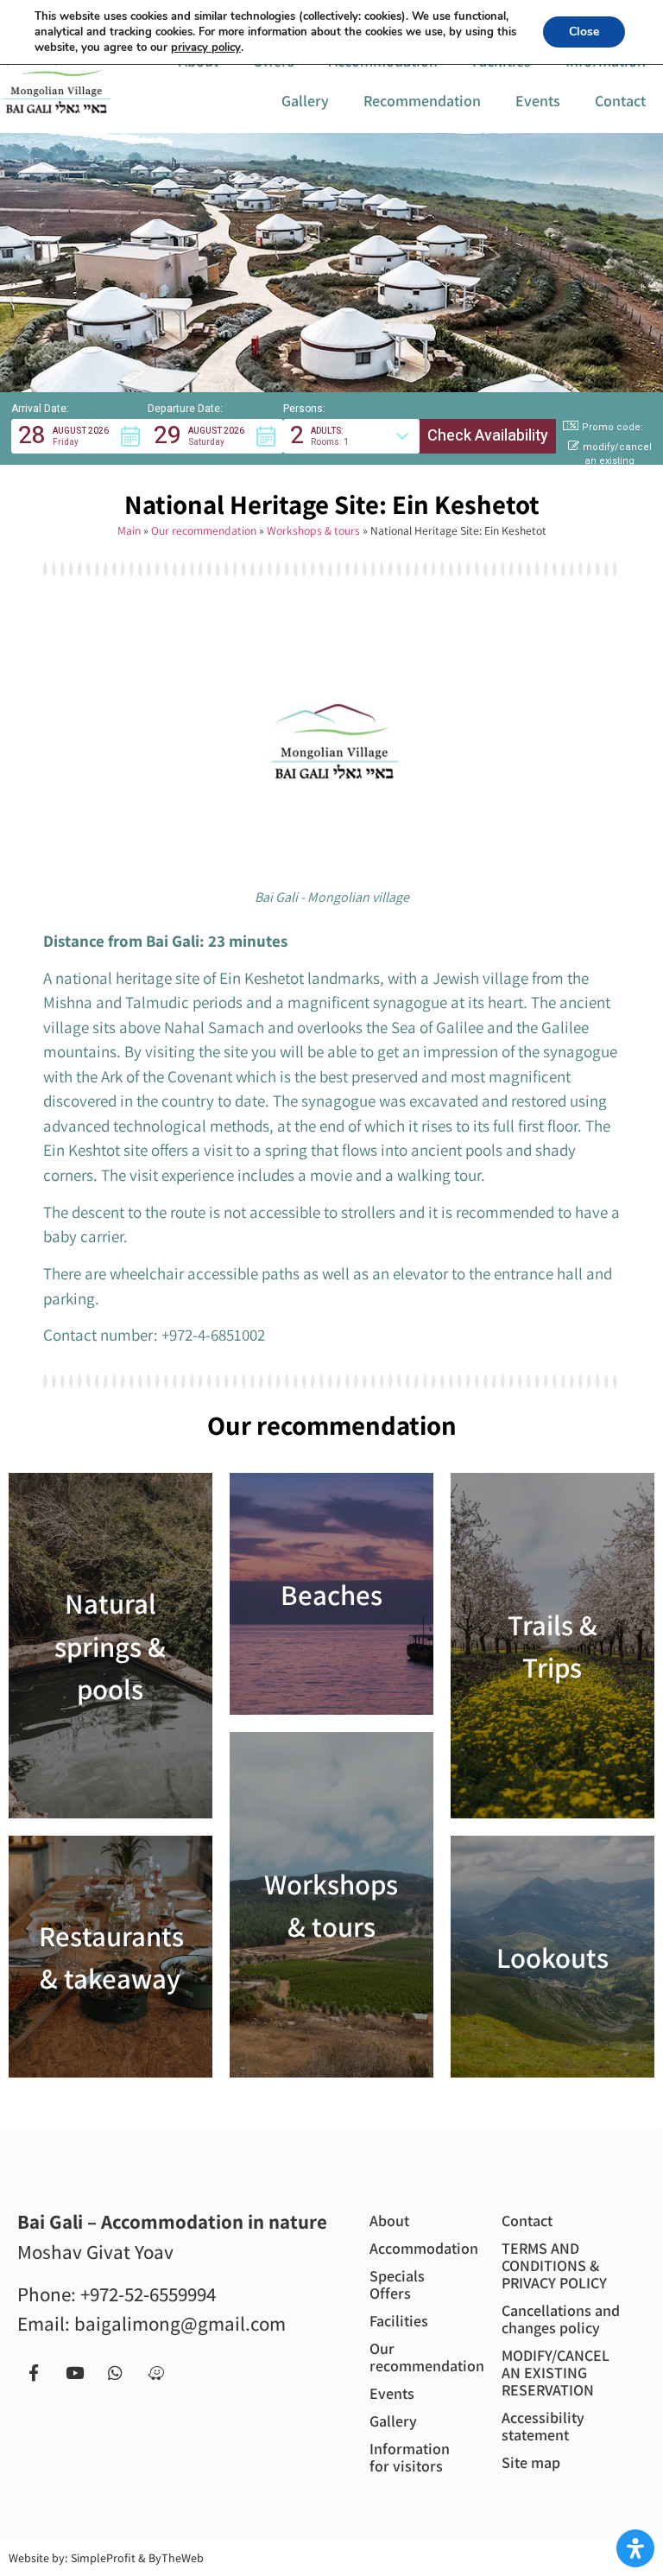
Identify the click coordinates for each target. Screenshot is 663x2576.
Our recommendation (204, 530)
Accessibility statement (543, 2426)
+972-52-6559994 (148, 2294)
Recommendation (422, 101)
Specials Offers (397, 2284)
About (389, 2221)
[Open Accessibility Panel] (635, 2548)
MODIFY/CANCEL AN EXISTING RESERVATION (556, 2373)
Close (584, 32)
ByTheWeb (176, 2558)
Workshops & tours (313, 530)
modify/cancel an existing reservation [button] (617, 462)
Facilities (399, 2321)
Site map (531, 2462)
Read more (110, 1646)
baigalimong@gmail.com (180, 2324)
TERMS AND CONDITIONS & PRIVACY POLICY (554, 2265)
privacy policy (206, 48)
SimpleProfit (103, 2558)
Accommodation (420, 2248)
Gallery (305, 101)
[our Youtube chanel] (74, 2373)
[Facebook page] (34, 2373)
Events (538, 101)
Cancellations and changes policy (561, 2319)
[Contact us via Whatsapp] (115, 2373)
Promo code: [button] (612, 427)
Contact (620, 101)
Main (129, 530)
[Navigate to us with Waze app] (155, 2373)
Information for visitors (410, 2457)
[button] (79, 436)
